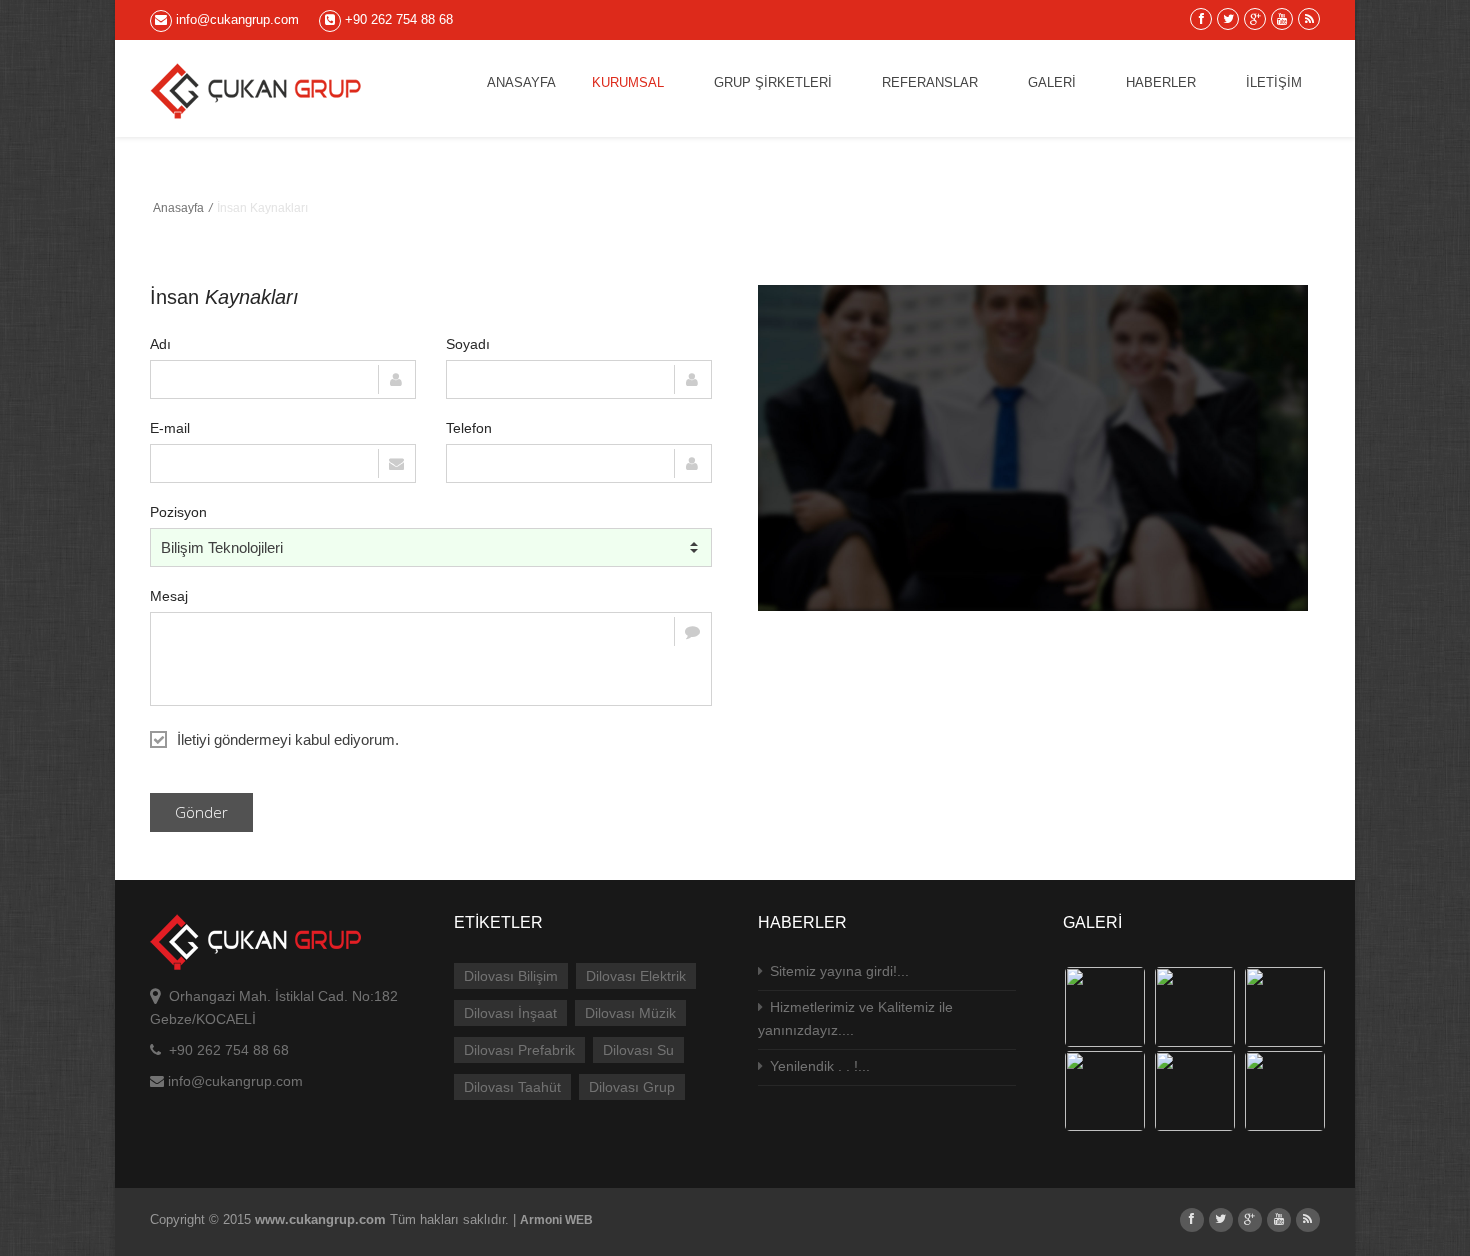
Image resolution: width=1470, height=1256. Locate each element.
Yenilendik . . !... (818, 1066)
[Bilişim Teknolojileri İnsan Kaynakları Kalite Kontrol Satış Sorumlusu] (431, 547)
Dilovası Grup (632, 1087)
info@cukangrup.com (235, 19)
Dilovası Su (638, 1050)
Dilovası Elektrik (636, 976)
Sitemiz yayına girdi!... (837, 971)
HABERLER (1161, 82)
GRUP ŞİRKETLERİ (773, 82)
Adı (160, 344)
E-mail (170, 428)
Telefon (469, 428)
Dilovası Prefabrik (519, 1050)
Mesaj (169, 596)
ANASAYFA (521, 82)
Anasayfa (178, 208)
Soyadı (468, 344)
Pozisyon (178, 512)
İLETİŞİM (1274, 82)
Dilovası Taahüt (512, 1087)
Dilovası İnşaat (510, 1013)
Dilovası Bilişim (511, 976)
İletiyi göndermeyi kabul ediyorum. (288, 739)
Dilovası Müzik (630, 1013)
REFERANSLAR (930, 82)
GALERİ (1052, 82)
